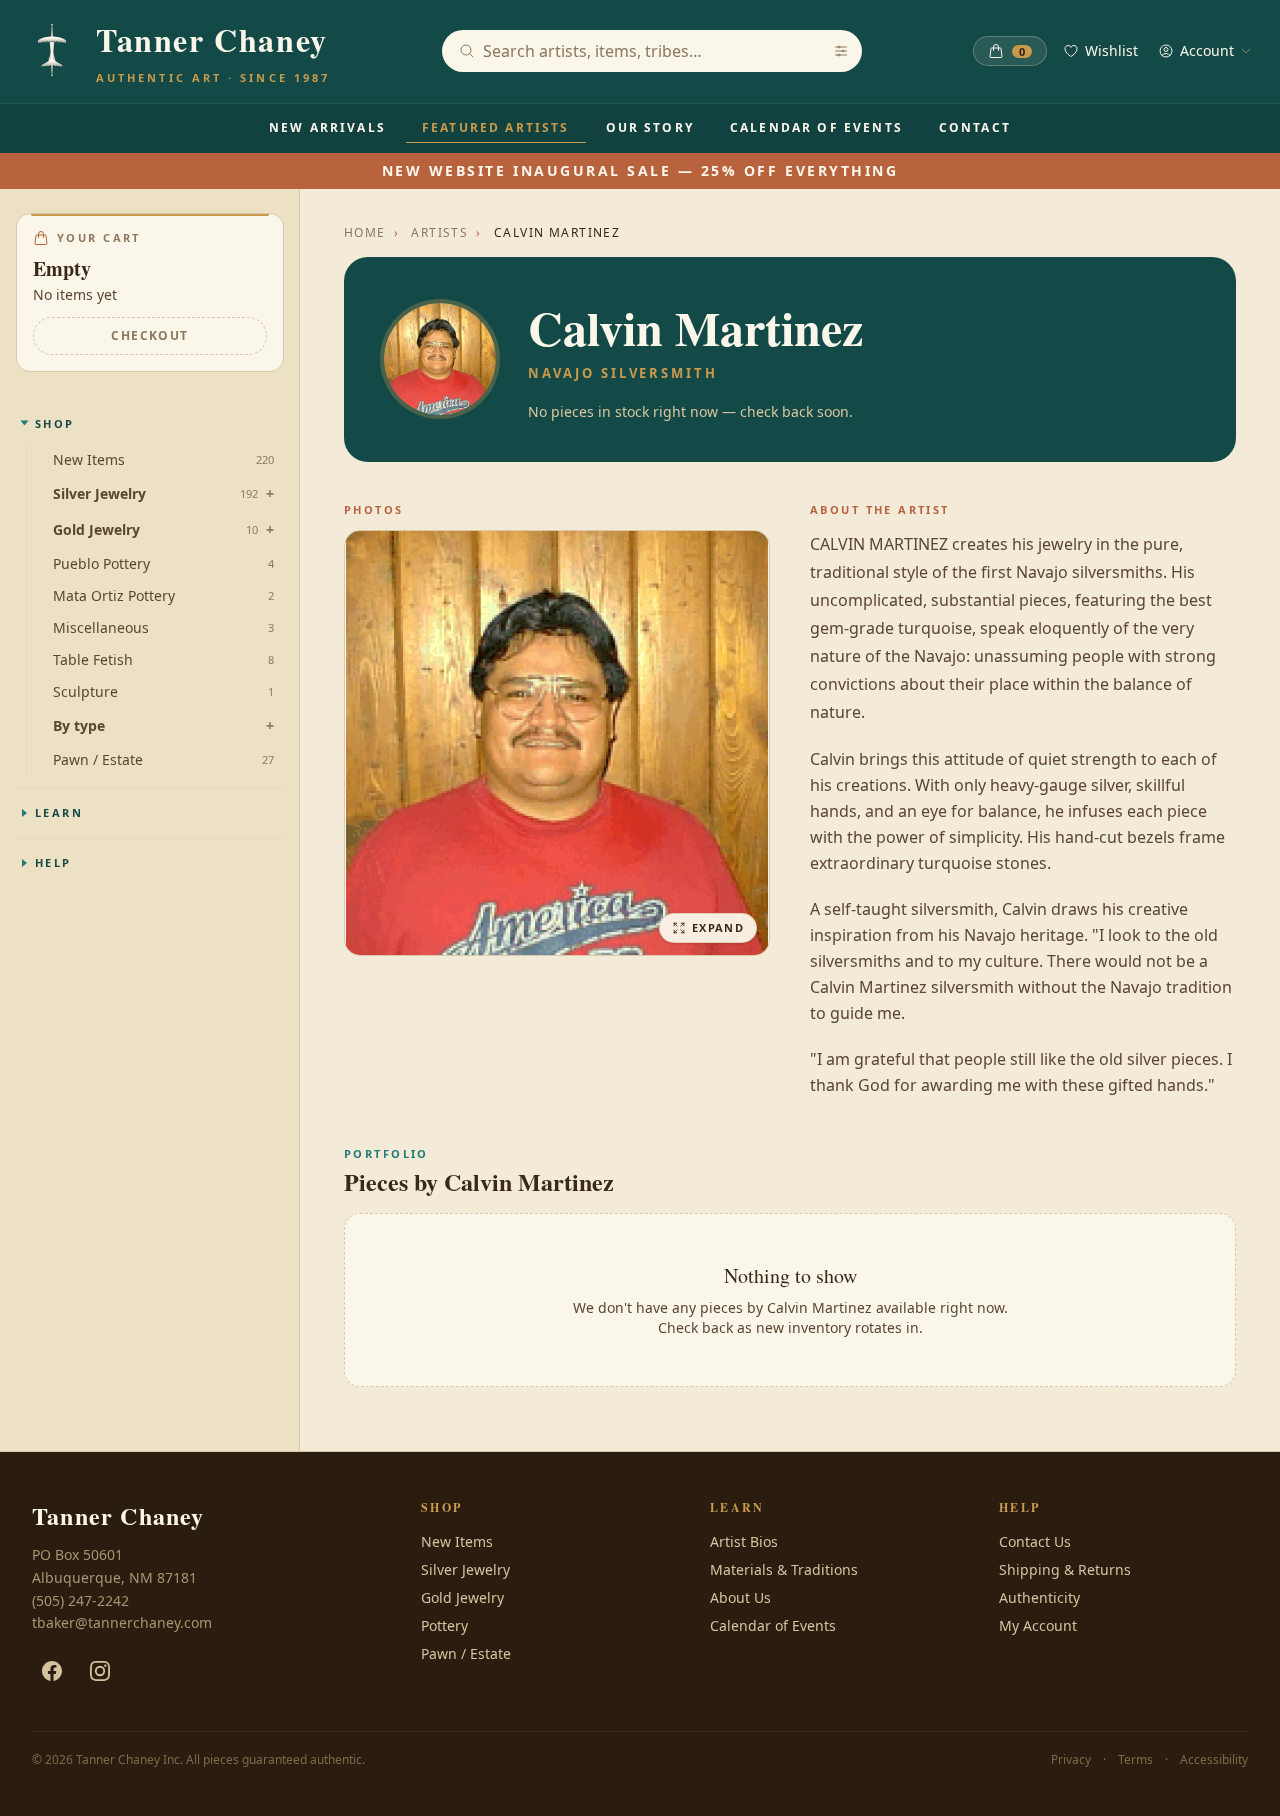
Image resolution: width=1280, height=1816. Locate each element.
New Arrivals (327, 127)
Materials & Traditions (784, 1569)
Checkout (150, 334)
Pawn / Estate (466, 1653)
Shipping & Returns (1065, 1569)
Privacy (1071, 1760)
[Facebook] (52, 1671)
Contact (975, 127)
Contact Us (1035, 1541)
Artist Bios (744, 1541)
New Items (457, 1541)
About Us (740, 1597)
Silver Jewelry (99, 493)
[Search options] (841, 51)
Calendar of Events (816, 127)
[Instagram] (100, 1671)
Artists (439, 233)
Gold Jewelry (96, 529)
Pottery (444, 1625)
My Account (1038, 1625)
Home (365, 233)
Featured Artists (496, 127)
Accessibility (1214, 1760)
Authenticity (1039, 1597)
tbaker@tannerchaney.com (122, 1622)
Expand (718, 927)
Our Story (650, 127)
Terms (1135, 1760)
